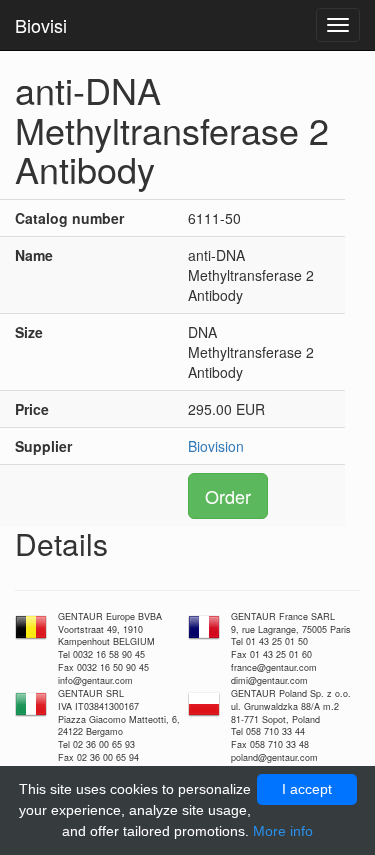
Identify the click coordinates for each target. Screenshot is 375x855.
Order (228, 496)
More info (283, 831)
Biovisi (41, 25)
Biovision (216, 446)
